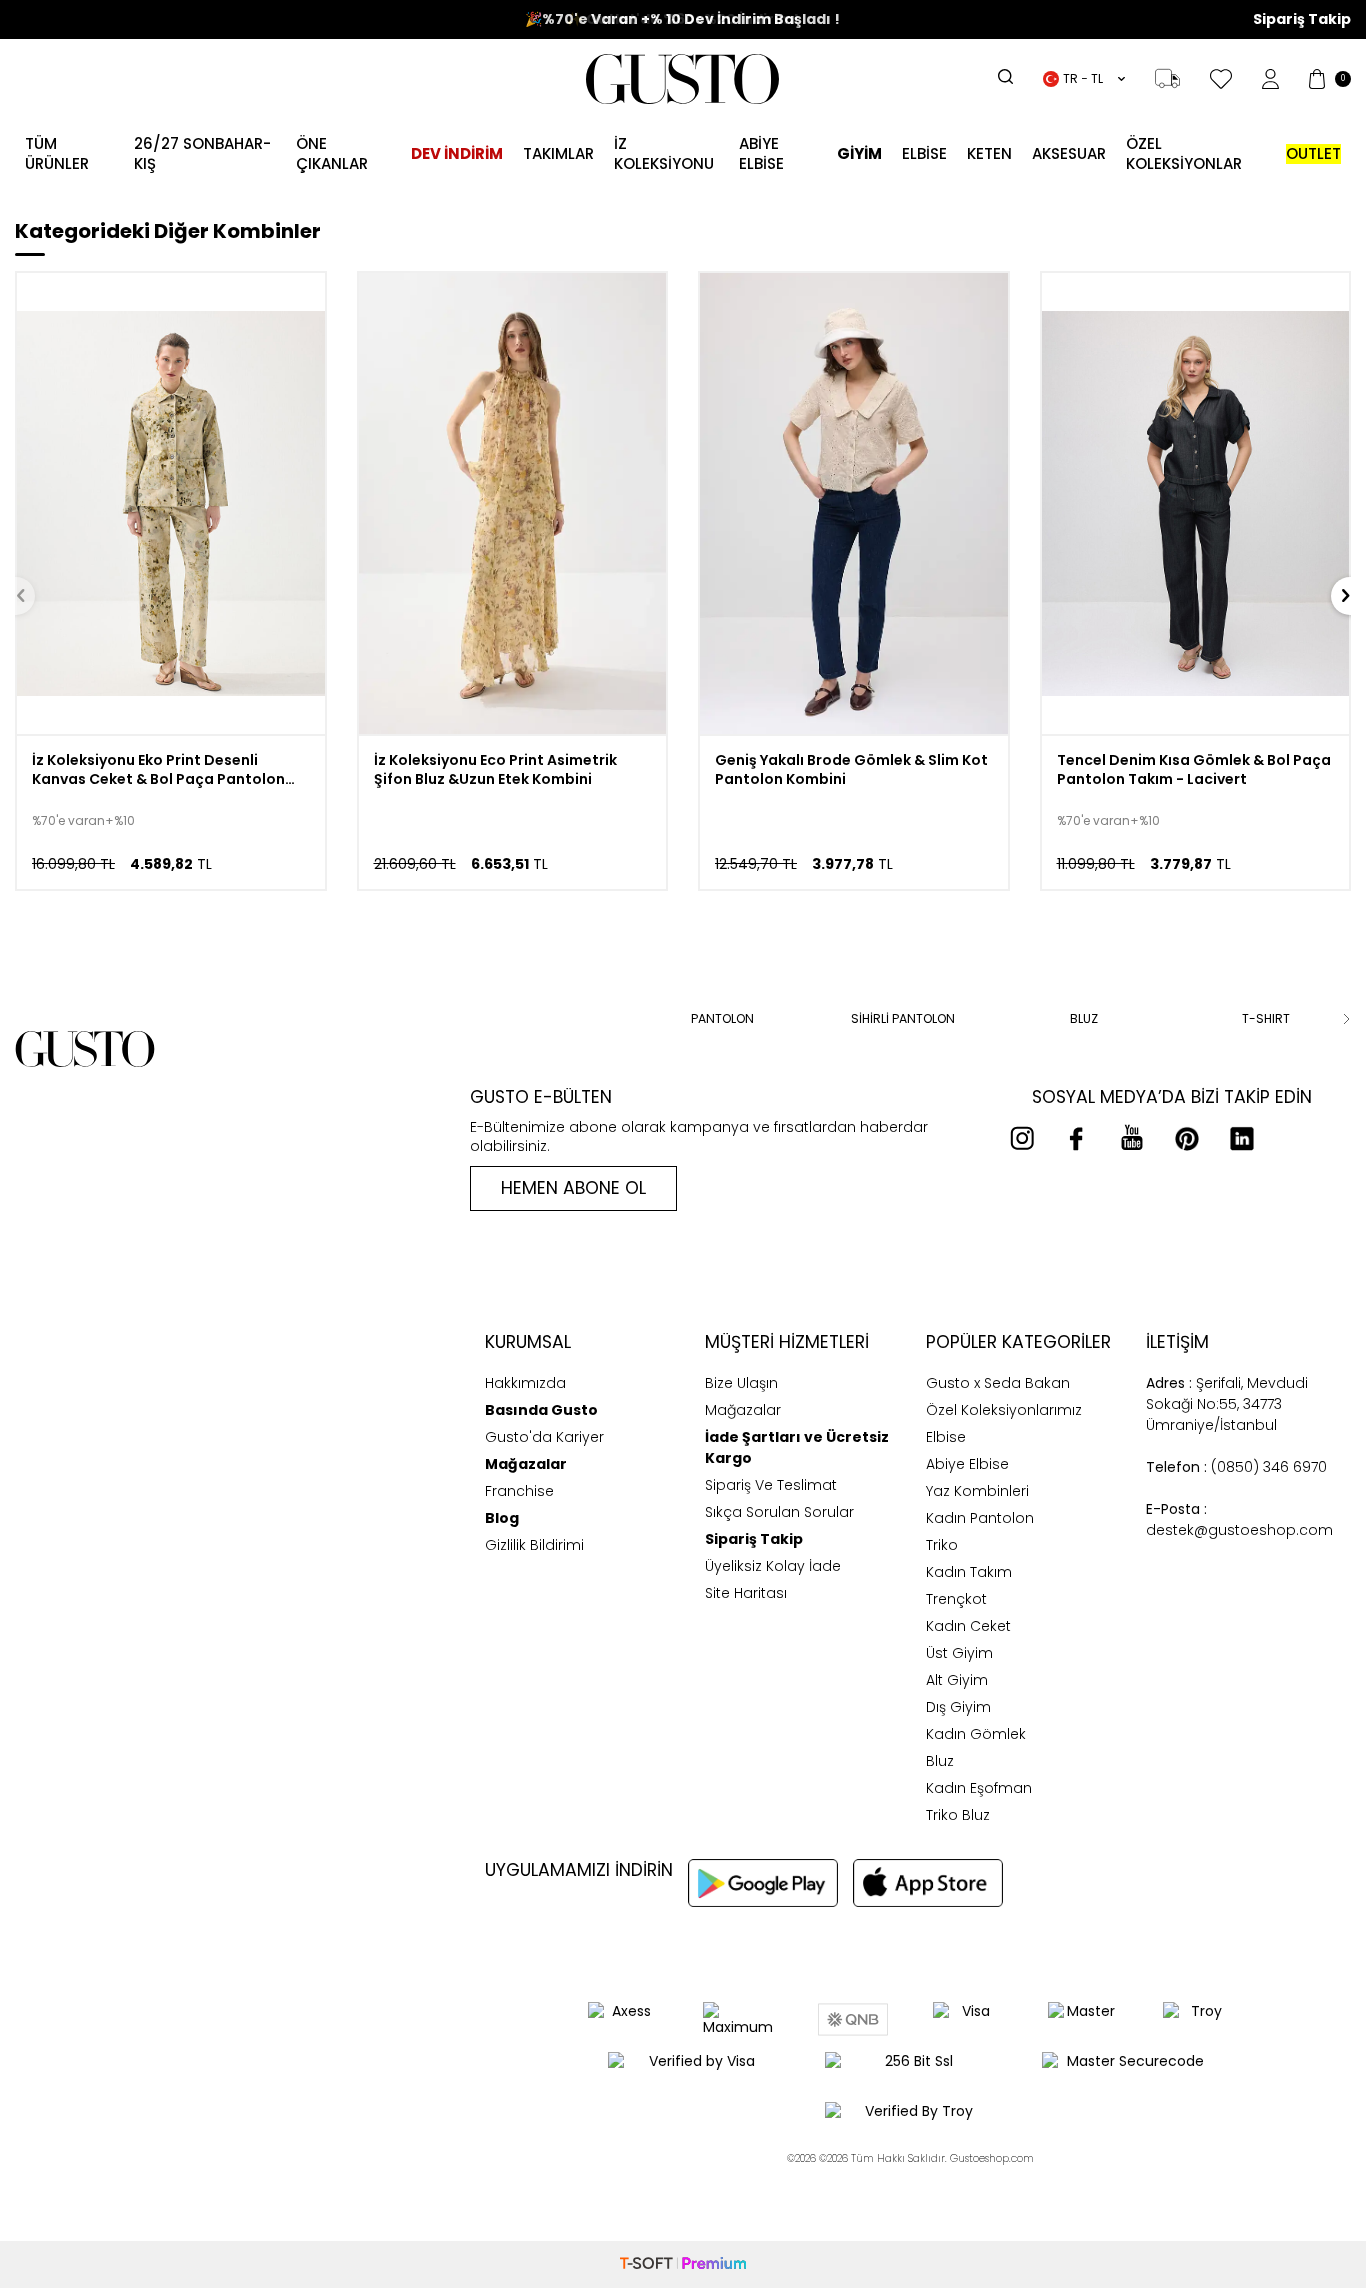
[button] (474, 1019)
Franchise (519, 1491)
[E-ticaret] (683, 2264)
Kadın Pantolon (980, 1518)
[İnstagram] (1022, 1138)
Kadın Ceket (968, 1626)
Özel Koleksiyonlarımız (1004, 1410)
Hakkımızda (525, 1383)
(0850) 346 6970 (1236, 1467)
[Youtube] (1132, 1138)
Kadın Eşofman (979, 1788)
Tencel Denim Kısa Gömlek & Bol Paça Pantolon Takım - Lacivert (1194, 770)
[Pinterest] (1187, 1138)
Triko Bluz (958, 1815)
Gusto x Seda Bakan (998, 1383)
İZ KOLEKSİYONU (664, 153)
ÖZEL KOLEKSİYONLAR (1184, 153)
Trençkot (956, 1599)
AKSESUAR (1069, 153)
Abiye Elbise (967, 1464)
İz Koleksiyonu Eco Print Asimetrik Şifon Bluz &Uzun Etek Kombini (495, 770)
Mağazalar (743, 1410)
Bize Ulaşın (741, 1383)
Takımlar (558, 153)
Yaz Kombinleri (977, 1491)
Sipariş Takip (1302, 19)
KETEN (989, 153)
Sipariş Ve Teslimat (771, 1485)
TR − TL (1083, 78)
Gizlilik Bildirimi (534, 1545)
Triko (942, 1545)
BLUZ (1084, 1019)
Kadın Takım (969, 1572)
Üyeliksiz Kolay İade (773, 1566)
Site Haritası (746, 1593)
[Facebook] (1077, 1138)
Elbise (924, 153)
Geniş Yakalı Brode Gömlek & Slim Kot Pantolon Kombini (851, 770)
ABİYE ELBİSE (761, 153)
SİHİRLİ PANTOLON (903, 1019)
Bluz (940, 1761)
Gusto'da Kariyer (544, 1437)
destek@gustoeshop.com (1239, 1519)
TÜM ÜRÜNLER (57, 153)
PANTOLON (722, 1019)
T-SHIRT (1266, 1019)
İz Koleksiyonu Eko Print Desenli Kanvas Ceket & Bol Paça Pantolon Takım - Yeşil (158, 770)
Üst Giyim (959, 1653)
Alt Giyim (957, 1680)
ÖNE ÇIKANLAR (332, 153)
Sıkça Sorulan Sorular (779, 1512)
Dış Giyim (958, 1707)
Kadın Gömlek (976, 1734)
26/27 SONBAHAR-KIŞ (202, 153)
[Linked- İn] (1242, 1138)
